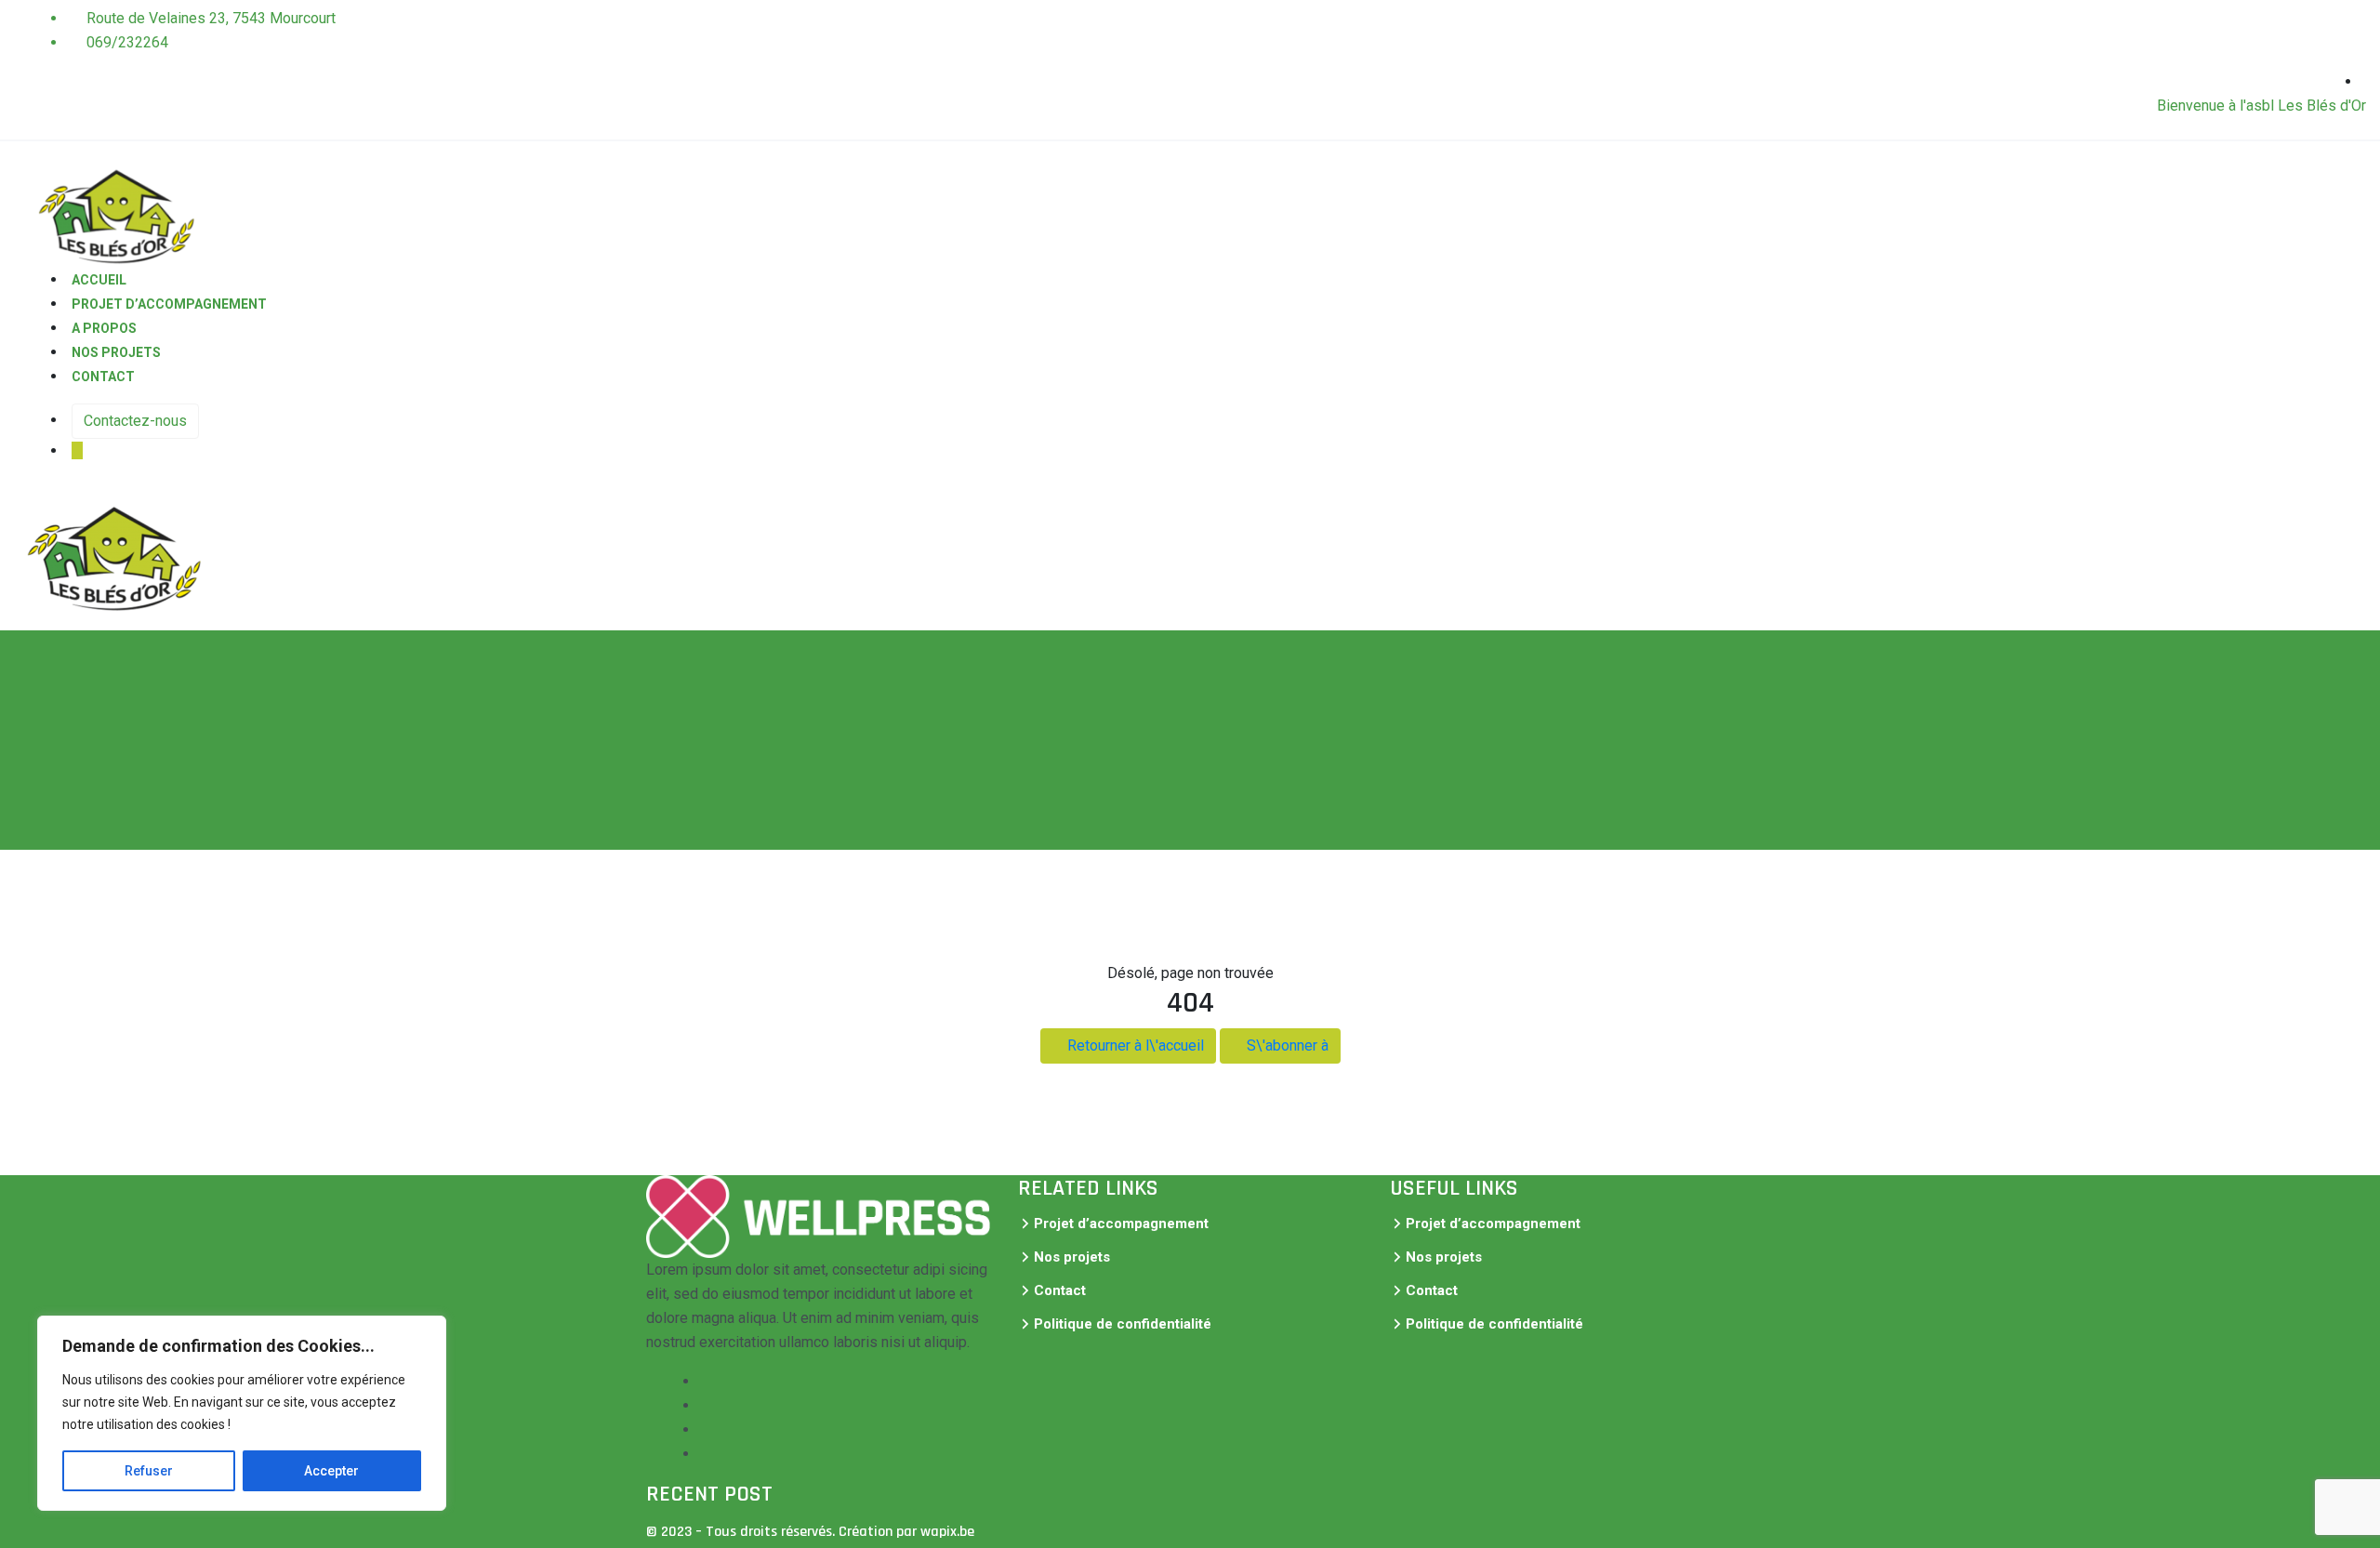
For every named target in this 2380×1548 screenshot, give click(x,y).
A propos (104, 328)
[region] (242, 1413)
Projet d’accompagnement (169, 304)
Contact (103, 377)
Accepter (331, 1471)
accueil (99, 280)
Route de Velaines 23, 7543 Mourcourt (209, 18)
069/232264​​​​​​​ (126, 42)
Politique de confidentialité (1123, 1324)
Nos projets (116, 352)
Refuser (149, 1471)
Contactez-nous (135, 421)
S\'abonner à (1286, 1045)
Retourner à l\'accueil (1134, 1045)
